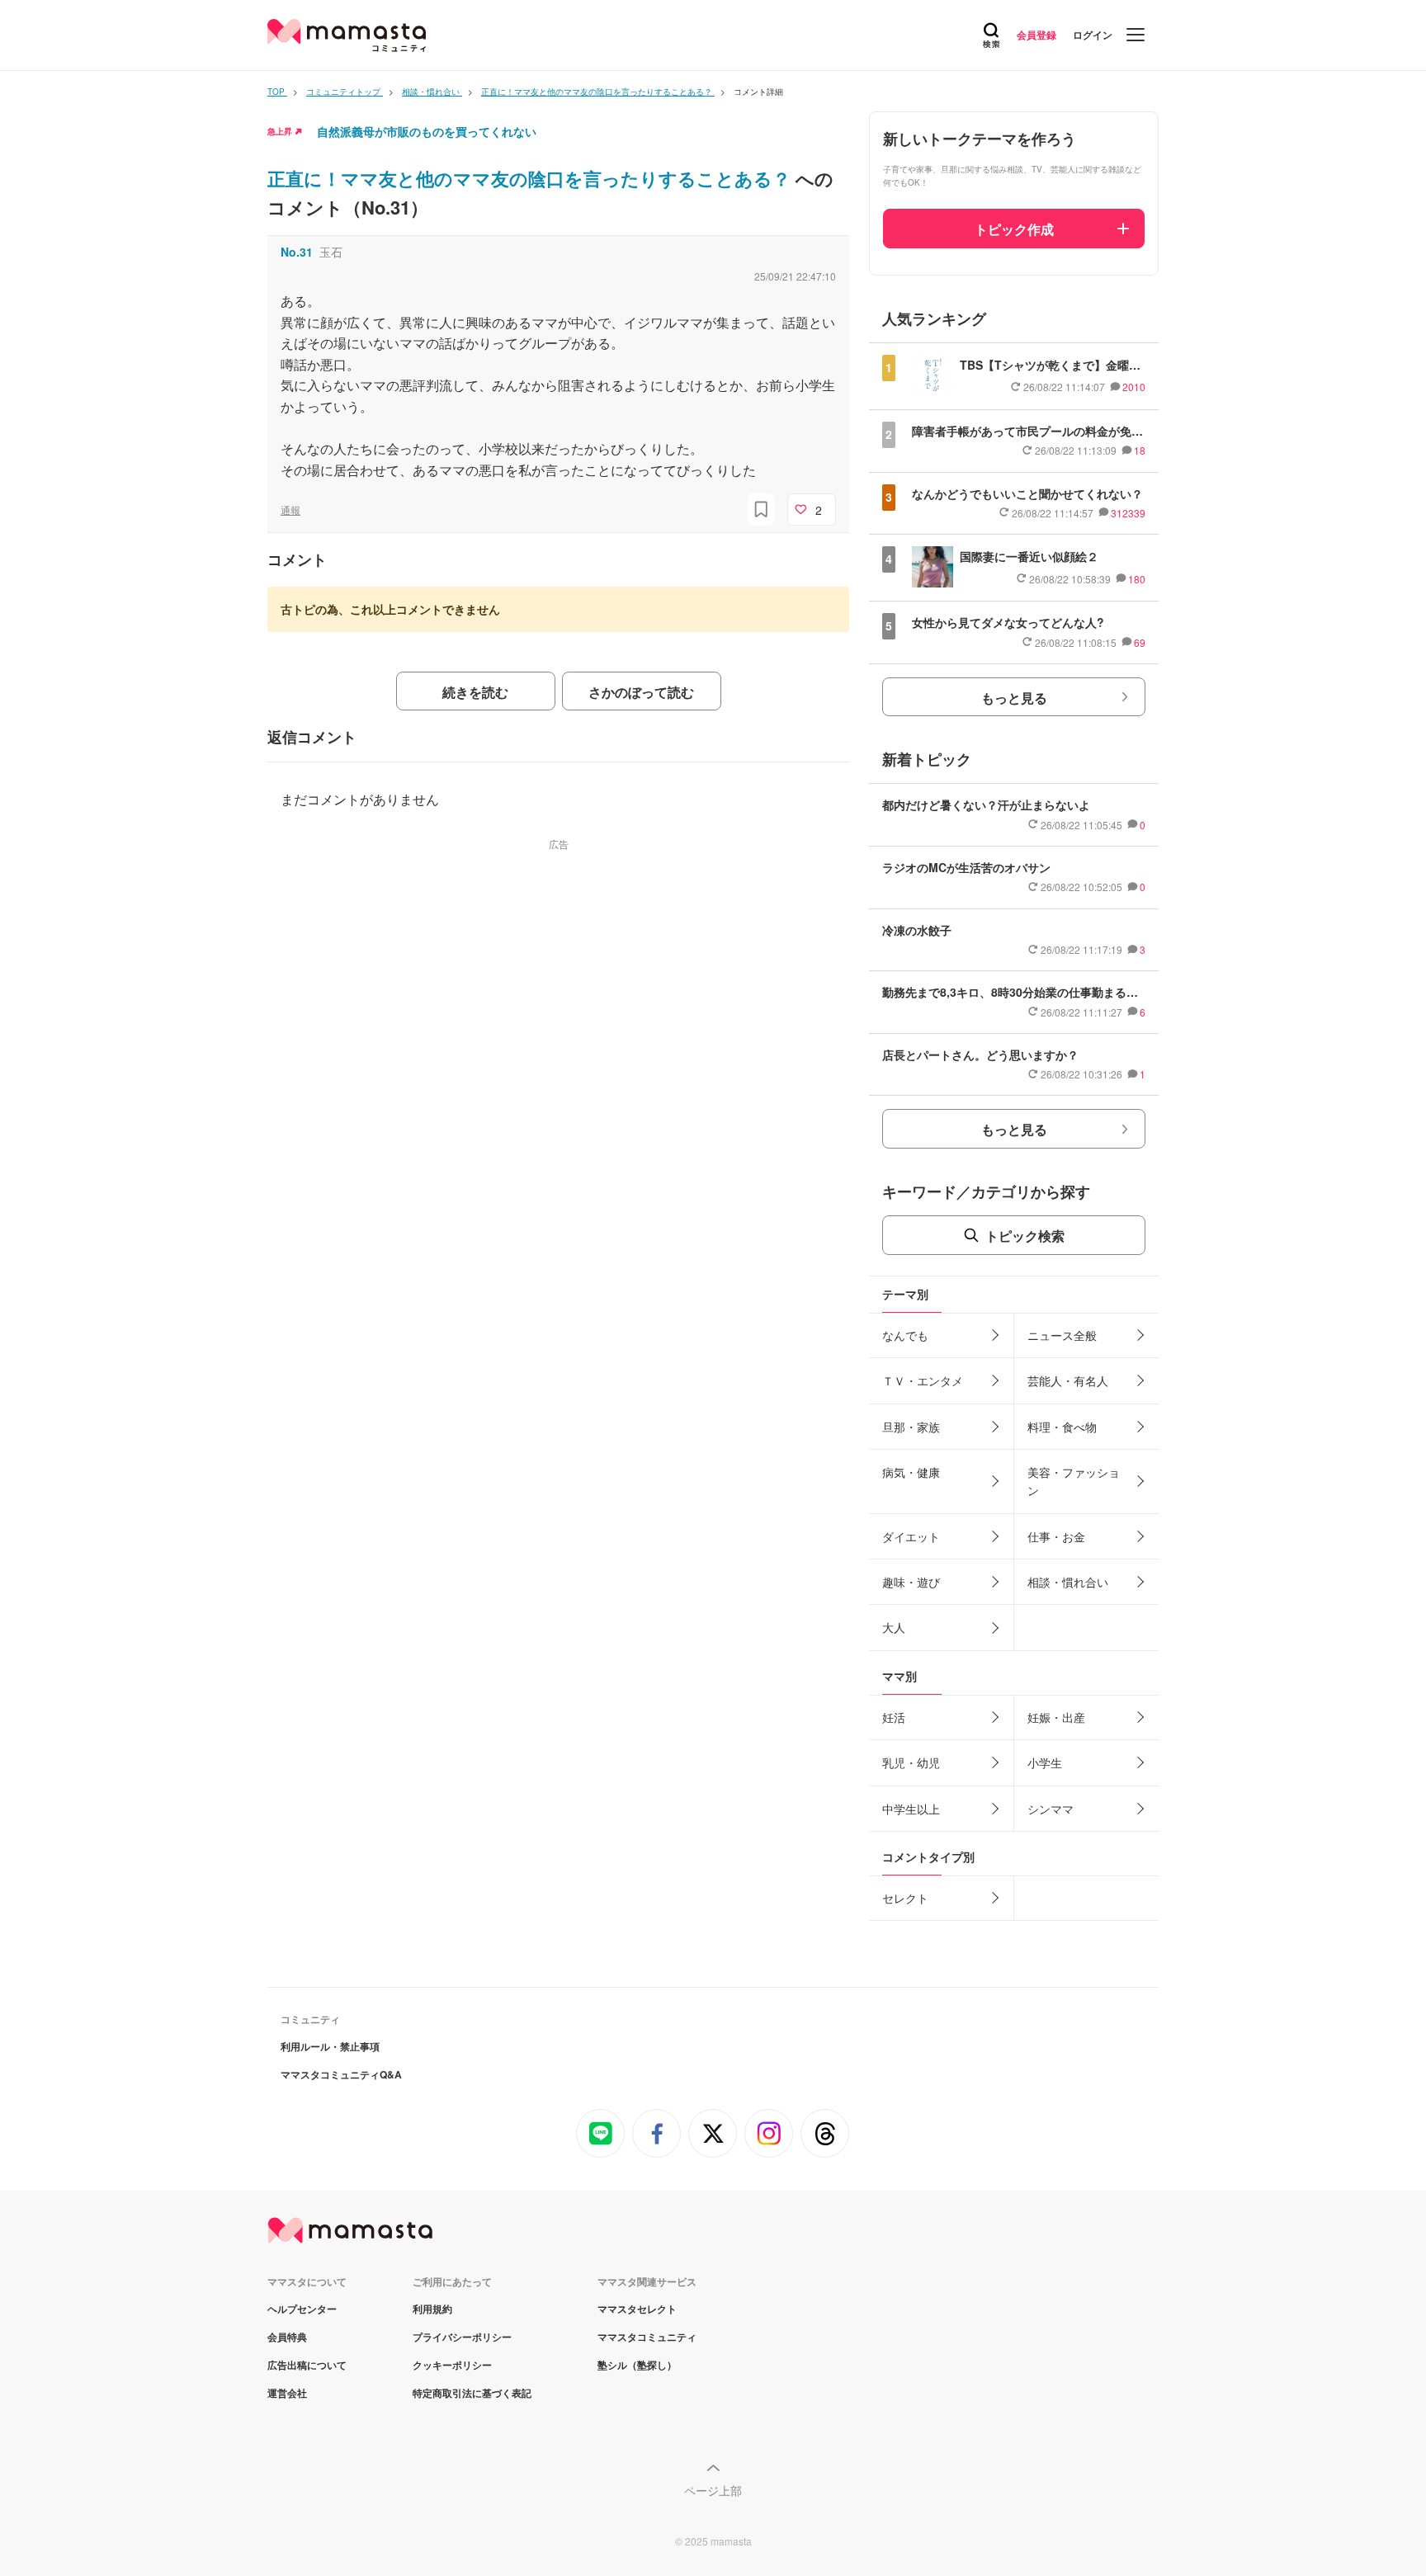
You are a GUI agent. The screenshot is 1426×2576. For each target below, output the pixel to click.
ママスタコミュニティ (647, 2337)
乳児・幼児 (911, 1762)
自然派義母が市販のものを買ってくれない (427, 131)
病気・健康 (911, 1472)
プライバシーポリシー (462, 2337)
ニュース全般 (1062, 1335)
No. (297, 252)
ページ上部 (713, 2490)
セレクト (905, 1898)
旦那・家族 (911, 1427)
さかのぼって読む (641, 692)
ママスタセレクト (637, 2309)
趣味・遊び (911, 1582)
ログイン (1093, 35)
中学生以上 (911, 1809)
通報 (290, 510)
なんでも (905, 1335)
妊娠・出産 (1056, 1717)
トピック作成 (1014, 229)
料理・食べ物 (1062, 1427)
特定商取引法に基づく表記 (472, 2393)
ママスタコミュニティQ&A (341, 2074)
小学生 (1045, 1762)
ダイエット (911, 1536)
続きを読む (475, 692)
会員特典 (287, 2337)
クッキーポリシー (452, 2365)
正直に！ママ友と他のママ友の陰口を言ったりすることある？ (531, 178)
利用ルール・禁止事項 (330, 2046)
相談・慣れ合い (1068, 1582)
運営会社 (287, 2393)
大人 (894, 1627)
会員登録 (1036, 35)
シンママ (1051, 1809)
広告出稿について (307, 2365)
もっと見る (1014, 698)
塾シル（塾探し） (637, 2365)
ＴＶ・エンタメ (923, 1380)
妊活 (894, 1717)
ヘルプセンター (302, 2309)
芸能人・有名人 (1068, 1380)
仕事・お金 (1056, 1536)
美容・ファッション (1074, 1481)
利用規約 (432, 2309)
